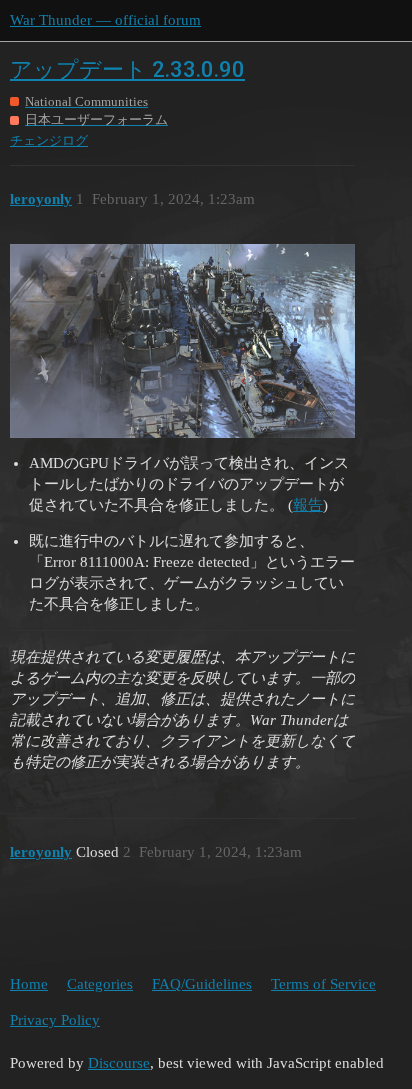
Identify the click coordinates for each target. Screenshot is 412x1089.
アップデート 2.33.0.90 (127, 69)
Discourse (119, 1063)
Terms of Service (323, 984)
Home (29, 984)
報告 (308, 505)
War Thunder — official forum (105, 20)
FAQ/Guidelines (202, 984)
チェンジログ (49, 140)
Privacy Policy (55, 1020)
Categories (100, 984)
